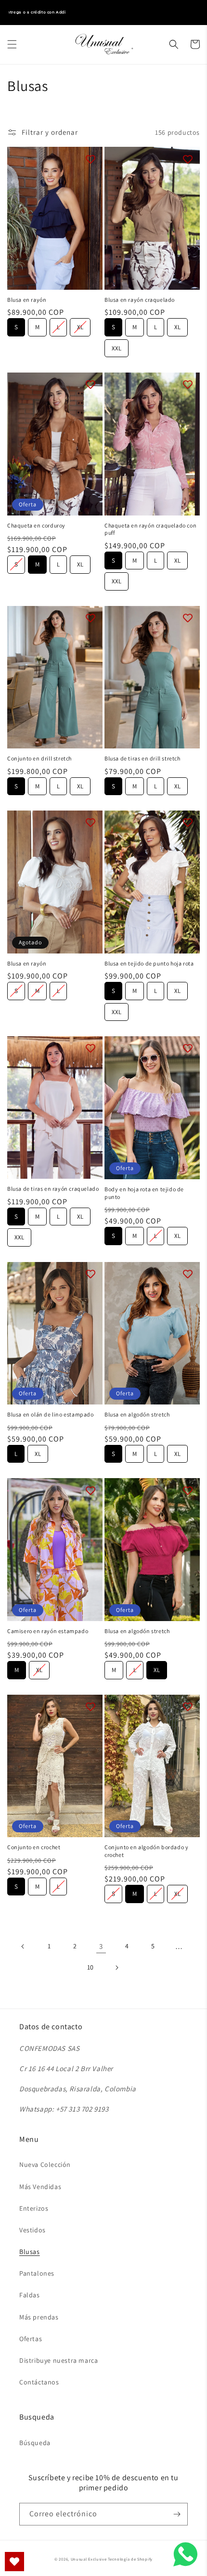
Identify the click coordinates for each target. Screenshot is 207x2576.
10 (91, 1967)
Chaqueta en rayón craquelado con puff (150, 529)
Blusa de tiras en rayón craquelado (53, 1189)
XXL (117, 346)
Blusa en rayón (27, 300)
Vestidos (32, 2230)
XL (80, 325)
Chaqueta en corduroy (36, 525)
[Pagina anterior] (23, 1946)
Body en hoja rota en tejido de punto (144, 1193)
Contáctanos (39, 2382)
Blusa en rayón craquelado (140, 300)
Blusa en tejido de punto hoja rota (149, 963)
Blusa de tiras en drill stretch (142, 758)
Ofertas (31, 2339)
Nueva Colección (45, 2164)
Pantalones (37, 2273)
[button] (12, 44)
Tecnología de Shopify (130, 2559)
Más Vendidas (40, 2187)
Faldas (30, 2295)
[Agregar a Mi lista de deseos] (91, 159)
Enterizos (34, 2208)
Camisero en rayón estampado (48, 1631)
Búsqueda (35, 2443)
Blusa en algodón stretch (137, 1414)
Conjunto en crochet (34, 1847)
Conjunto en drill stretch (39, 758)
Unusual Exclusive (89, 2559)
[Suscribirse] (177, 2514)
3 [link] (101, 1946)
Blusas (30, 2252)
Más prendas (39, 2317)
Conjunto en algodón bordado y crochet (146, 1851)
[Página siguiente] (116, 1968)
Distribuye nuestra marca (58, 2360)
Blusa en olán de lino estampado (51, 1414)
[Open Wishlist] (14, 2562)
